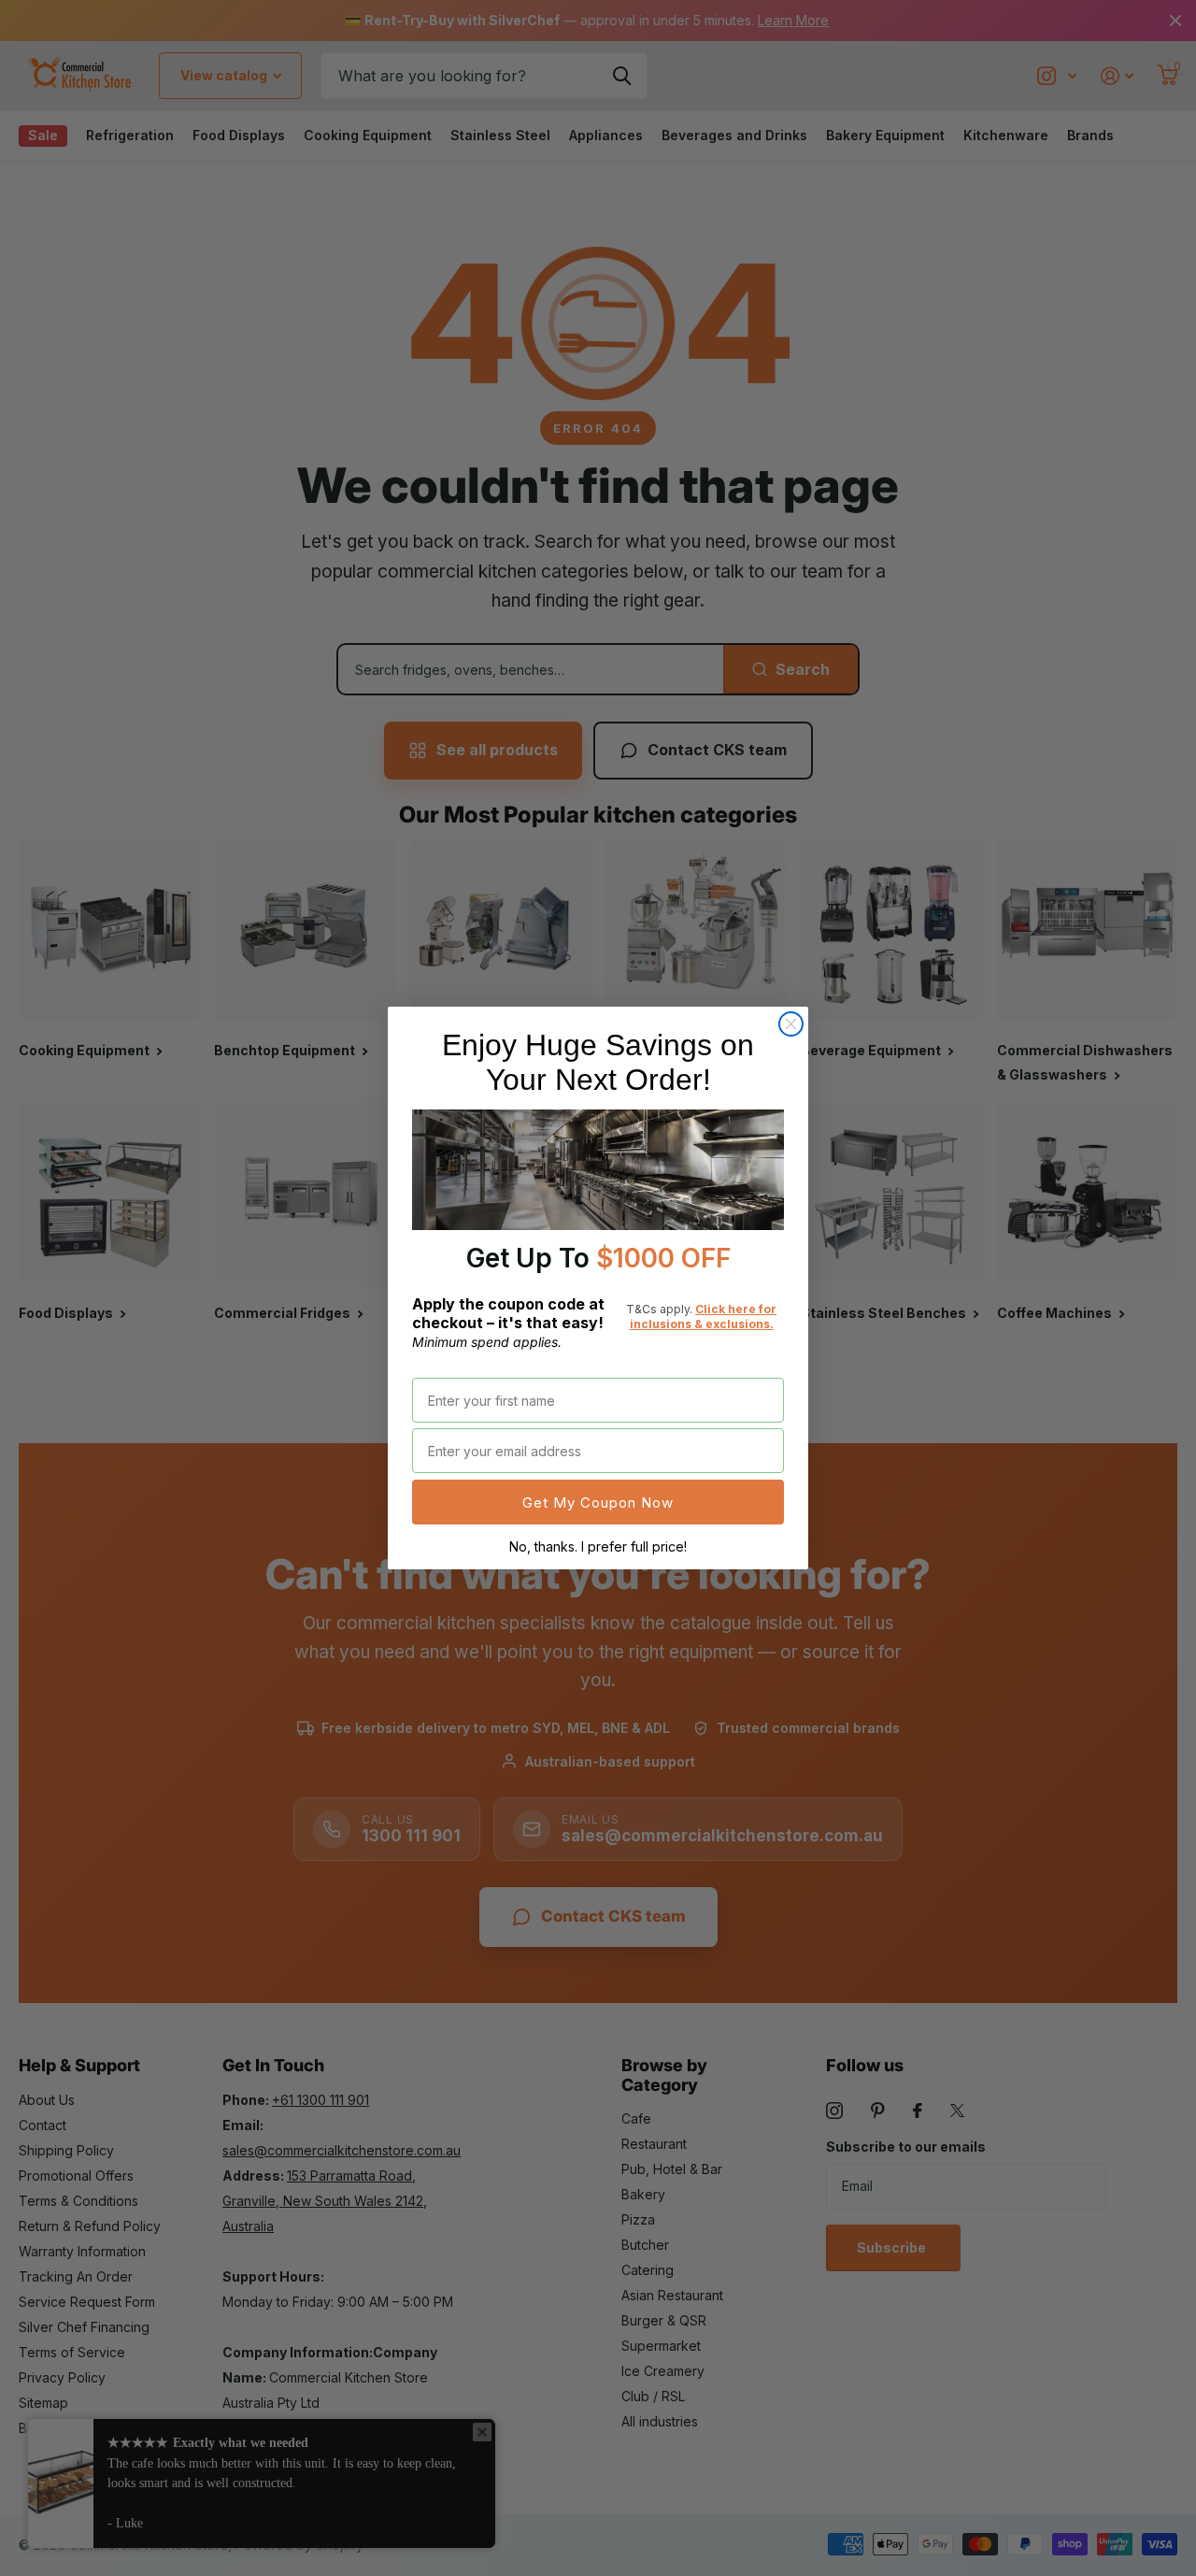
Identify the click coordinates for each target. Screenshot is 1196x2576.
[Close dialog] (791, 1024)
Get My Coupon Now (598, 1503)
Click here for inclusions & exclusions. (704, 1317)
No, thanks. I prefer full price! (598, 1546)
